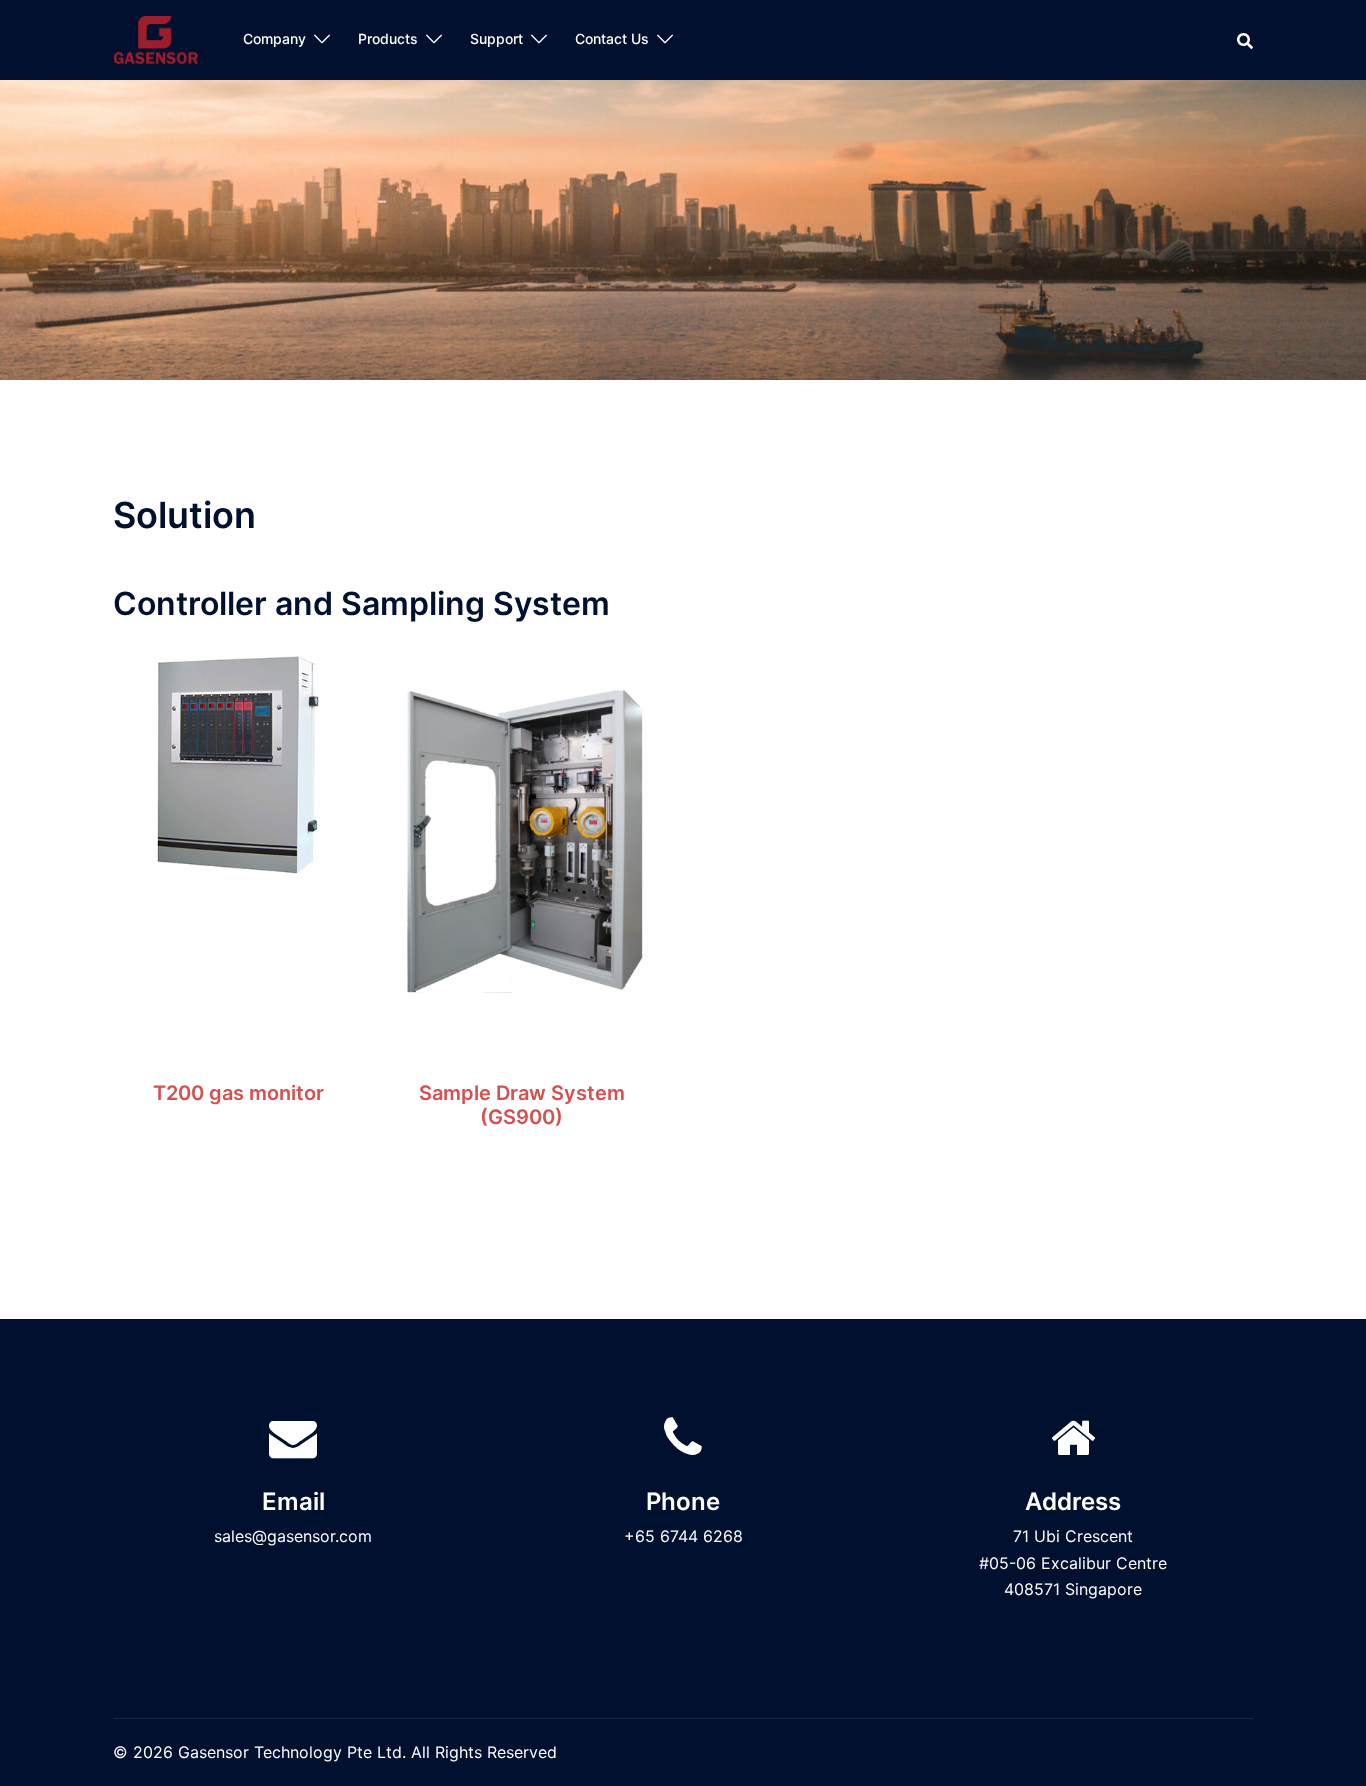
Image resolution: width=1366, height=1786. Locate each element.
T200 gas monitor (238, 1093)
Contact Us (612, 38)
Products (388, 38)
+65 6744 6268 (683, 1536)
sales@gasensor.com (293, 1536)
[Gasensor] (156, 38)
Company (274, 38)
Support (496, 38)
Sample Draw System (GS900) (522, 1105)
